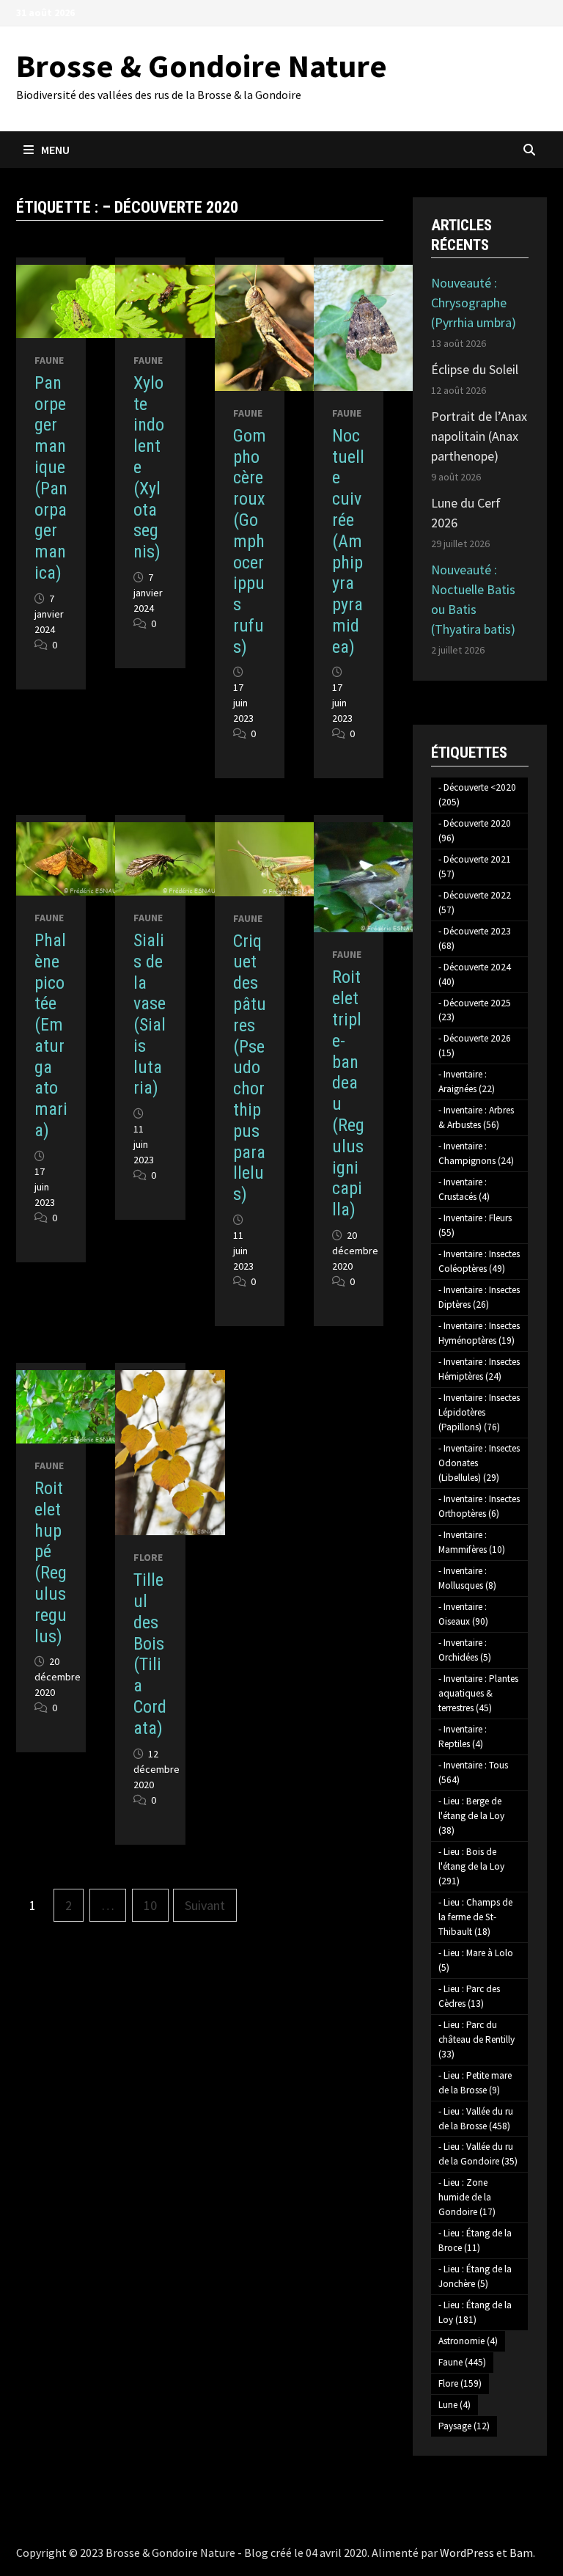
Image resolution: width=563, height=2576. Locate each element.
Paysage (464, 2426)
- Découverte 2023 (475, 938)
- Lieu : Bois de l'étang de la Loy (471, 1866)
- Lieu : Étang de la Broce (475, 2240)
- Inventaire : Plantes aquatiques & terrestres (478, 1693)
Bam (521, 2553)
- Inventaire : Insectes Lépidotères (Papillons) (479, 1412)
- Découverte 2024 (475, 974)
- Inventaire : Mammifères (472, 1542)
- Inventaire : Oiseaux (463, 1614)
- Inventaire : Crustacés (464, 1189)
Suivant (205, 1905)
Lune (455, 2405)
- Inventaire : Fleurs (475, 1225)
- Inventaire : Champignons (476, 1153)
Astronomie (468, 2341)
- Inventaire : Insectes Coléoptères (479, 1261)
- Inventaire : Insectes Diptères (479, 1297)
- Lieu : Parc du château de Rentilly (476, 2039)
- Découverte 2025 (475, 1010)
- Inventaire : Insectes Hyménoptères (479, 1333)
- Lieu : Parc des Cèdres (469, 1996)
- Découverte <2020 (477, 795)
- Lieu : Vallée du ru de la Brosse (476, 2119)
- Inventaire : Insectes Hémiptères (479, 1369)
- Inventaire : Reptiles (463, 1737)
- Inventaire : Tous (473, 1772)
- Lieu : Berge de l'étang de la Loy (471, 1816)
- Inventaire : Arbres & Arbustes (476, 1117)
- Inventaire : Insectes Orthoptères (479, 1506)
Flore (148, 1557)
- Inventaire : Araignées (467, 1082)
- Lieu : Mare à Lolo (476, 1960)
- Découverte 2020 (475, 831)
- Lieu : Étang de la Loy (475, 2312)
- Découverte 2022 (475, 903)
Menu (55, 150)
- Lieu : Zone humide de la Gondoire (467, 2197)
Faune (49, 360)
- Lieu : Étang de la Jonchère (475, 2276)
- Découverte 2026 (475, 1046)
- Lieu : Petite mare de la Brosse (475, 2083)
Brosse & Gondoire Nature (202, 66)
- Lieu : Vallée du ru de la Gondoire (478, 2154)
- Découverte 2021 (475, 867)
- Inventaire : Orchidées (465, 1650)
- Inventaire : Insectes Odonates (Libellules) (479, 1463)
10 (150, 1905)
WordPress (467, 2553)
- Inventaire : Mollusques (467, 1578)
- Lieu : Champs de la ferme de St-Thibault (475, 1917)
